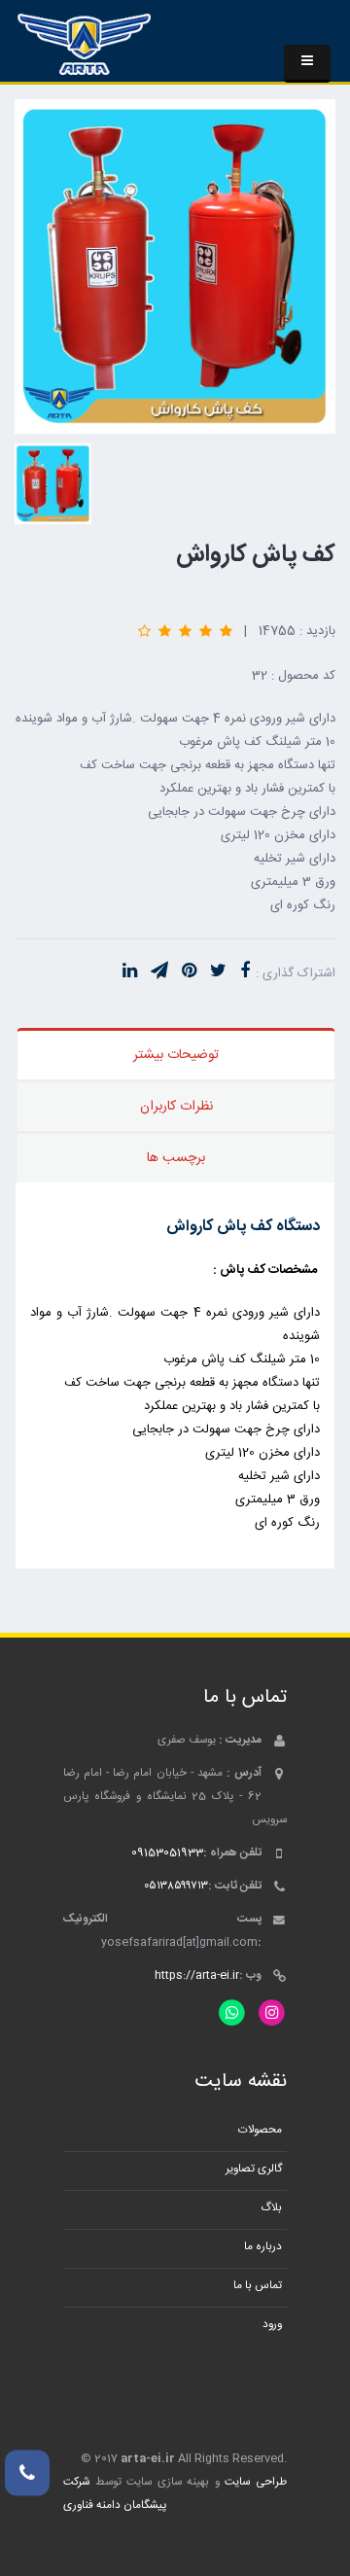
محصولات (260, 2130)
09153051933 (167, 1853)
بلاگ (271, 2208)
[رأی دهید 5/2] (206, 631)
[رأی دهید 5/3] (185, 631)
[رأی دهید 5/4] (165, 631)
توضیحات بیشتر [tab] (176, 1055)
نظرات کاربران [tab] (176, 1107)
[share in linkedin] (130, 972)
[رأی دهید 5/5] (144, 631)
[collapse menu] (307, 64)
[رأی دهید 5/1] (226, 631)
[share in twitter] (218, 972)
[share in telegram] (159, 972)
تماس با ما (258, 2286)
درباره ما (263, 2247)
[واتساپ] (232, 2013)
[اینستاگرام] (272, 2013)
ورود (272, 2325)
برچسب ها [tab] (176, 1158)
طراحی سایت (256, 2482)
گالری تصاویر (254, 2169)
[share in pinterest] (189, 972)
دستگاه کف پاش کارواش (243, 1227)
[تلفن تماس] (27, 2473)
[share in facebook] (245, 972)
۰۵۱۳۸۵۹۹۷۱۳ (176, 1886)
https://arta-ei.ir (197, 1976)
